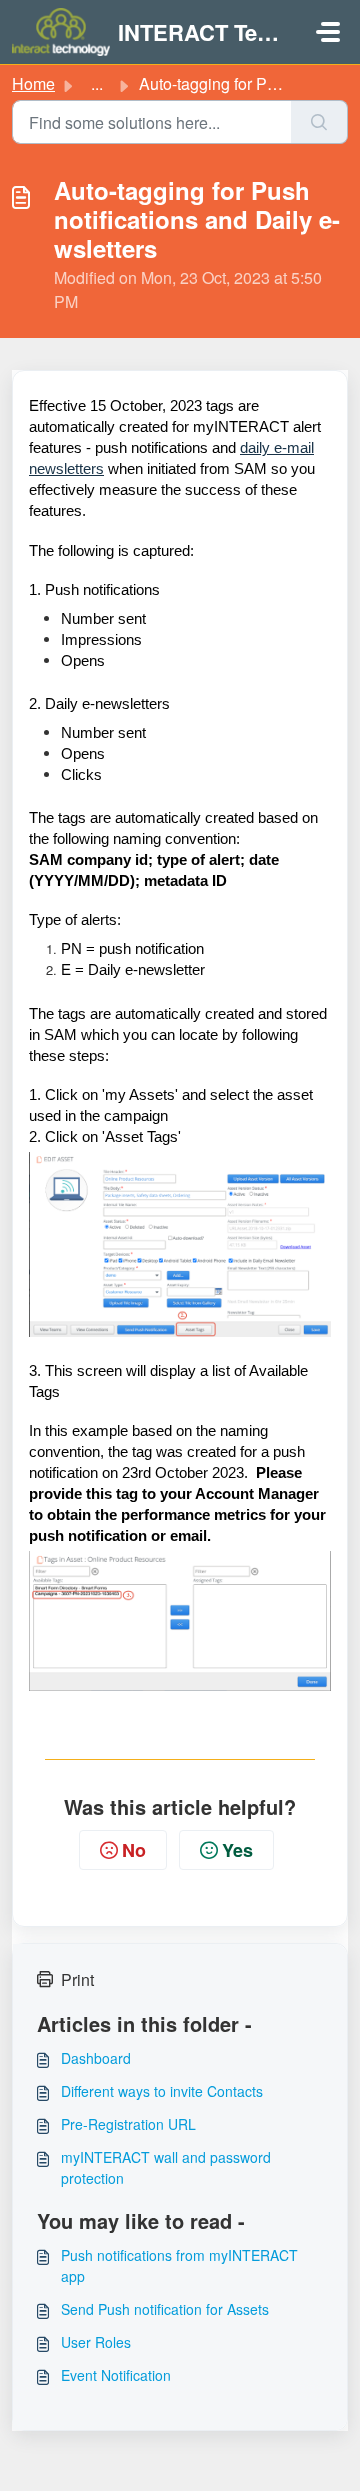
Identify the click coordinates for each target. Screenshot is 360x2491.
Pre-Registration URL (128, 2124)
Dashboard (96, 2058)
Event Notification (116, 2375)
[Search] (319, 122)
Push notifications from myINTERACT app (179, 2265)
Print (77, 1979)
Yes (237, 1850)
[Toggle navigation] (328, 32)
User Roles (96, 2342)
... (97, 83)
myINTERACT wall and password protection (166, 2167)
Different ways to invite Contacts (162, 2091)
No (134, 1850)
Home (33, 83)
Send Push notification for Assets (165, 2309)
